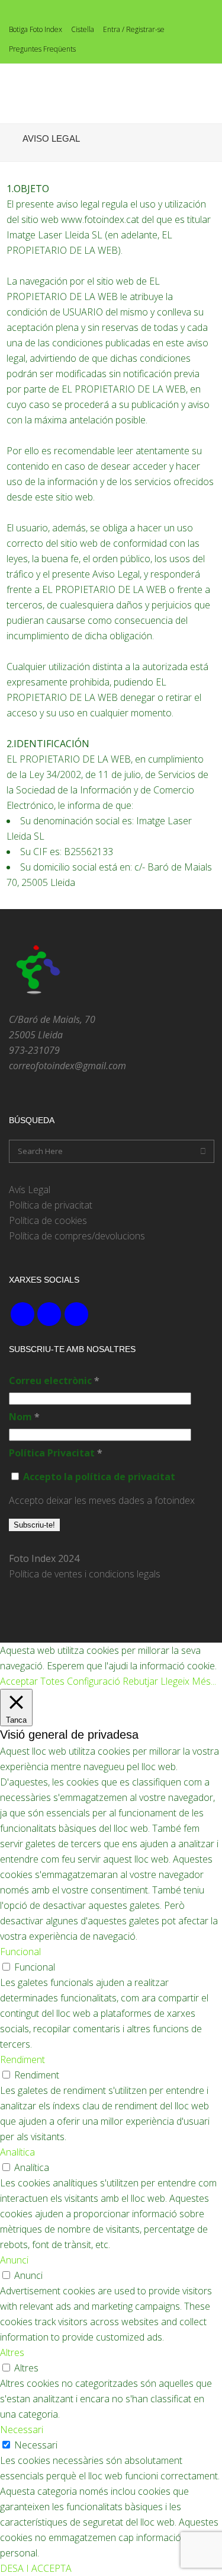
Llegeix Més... (188, 1681)
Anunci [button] (14, 2260)
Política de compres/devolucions (77, 1236)
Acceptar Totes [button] (32, 1681)
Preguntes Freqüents (42, 49)
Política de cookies (48, 1220)
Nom (24, 1417)
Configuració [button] (94, 1681)
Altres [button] (12, 2352)
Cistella (83, 29)
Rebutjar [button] (140, 1681)
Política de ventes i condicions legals (85, 1574)
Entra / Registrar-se (134, 29)
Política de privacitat (51, 1205)
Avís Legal (30, 1190)
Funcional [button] (20, 1952)
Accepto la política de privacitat (98, 1477)
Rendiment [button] (22, 2059)
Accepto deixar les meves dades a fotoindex (102, 1500)
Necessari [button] (22, 2430)
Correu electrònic (54, 1381)
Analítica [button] (17, 2152)
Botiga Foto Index (36, 29)
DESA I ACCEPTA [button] (36, 2568)
